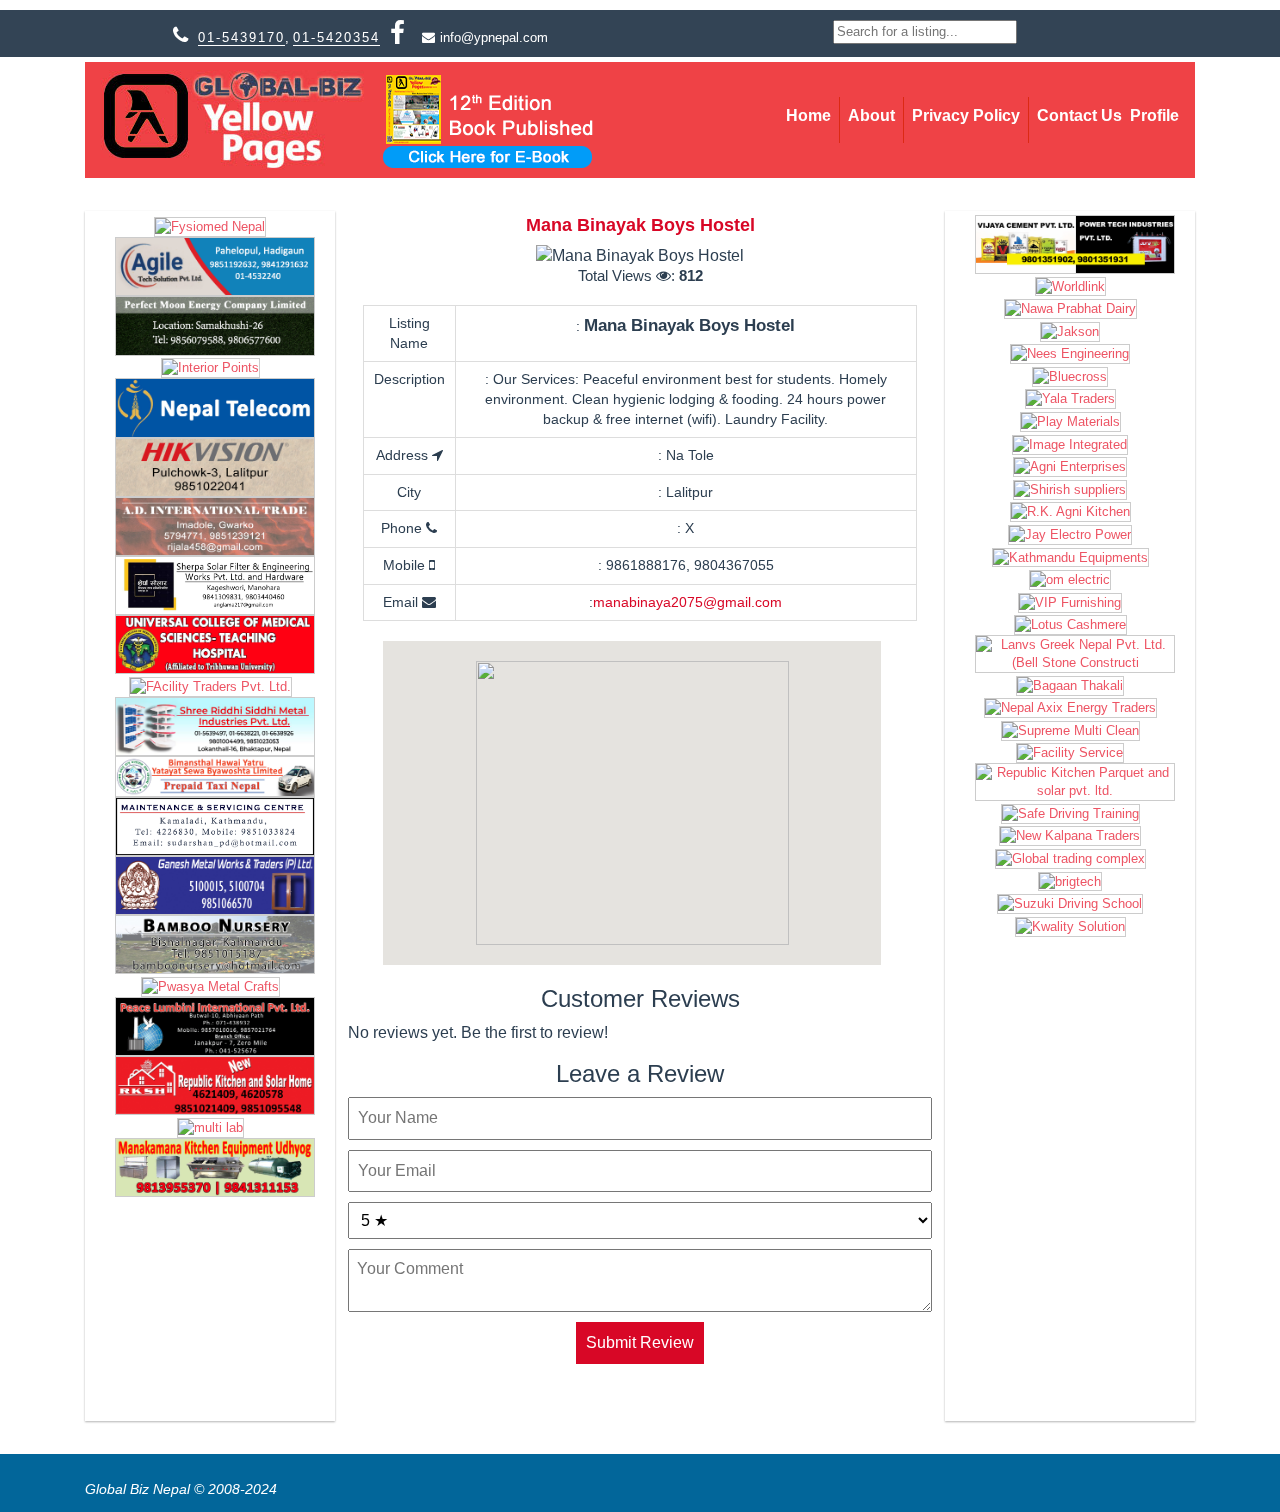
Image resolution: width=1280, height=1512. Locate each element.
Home (808, 115)
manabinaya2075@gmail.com (687, 602)
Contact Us (1079, 115)
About (871, 115)
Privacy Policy (966, 115)
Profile (1154, 115)
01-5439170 (241, 37)
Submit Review (640, 1342)
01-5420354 (336, 37)
